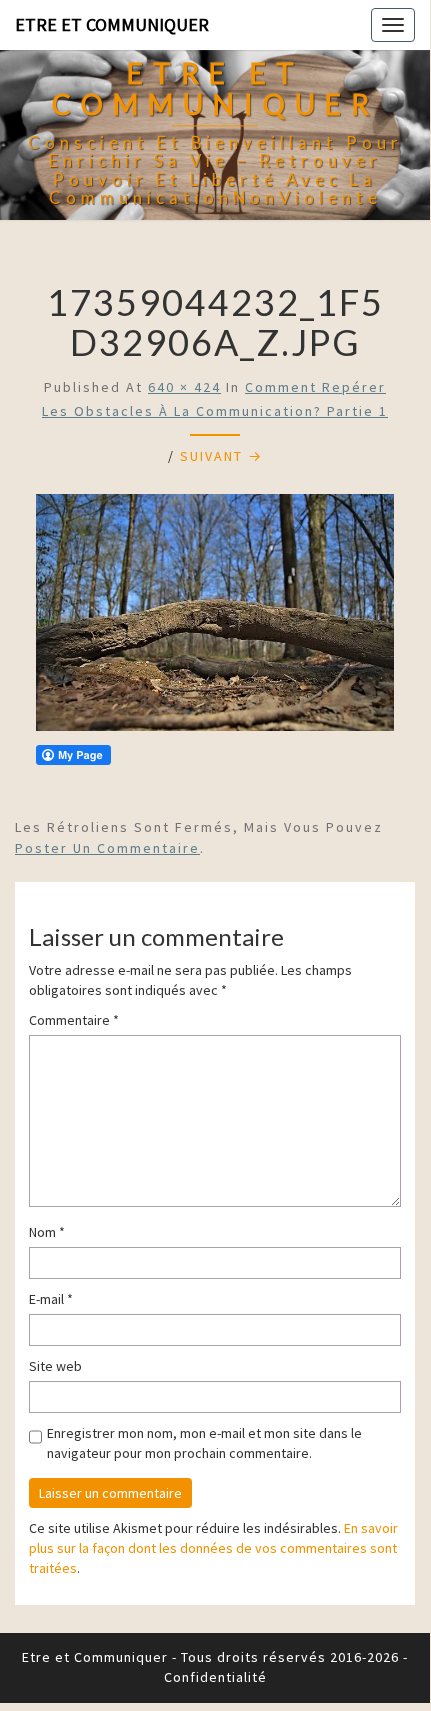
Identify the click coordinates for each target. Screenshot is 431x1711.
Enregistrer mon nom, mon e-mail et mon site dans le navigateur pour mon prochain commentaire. (204, 1443)
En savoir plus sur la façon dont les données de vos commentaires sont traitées (213, 1548)
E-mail (51, 1299)
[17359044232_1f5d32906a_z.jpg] (215, 618)
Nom (47, 1232)
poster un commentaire (107, 848)
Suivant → (221, 456)
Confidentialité (215, 1677)
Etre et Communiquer (112, 24)
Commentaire (74, 1020)
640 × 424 (184, 387)
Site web (55, 1366)
